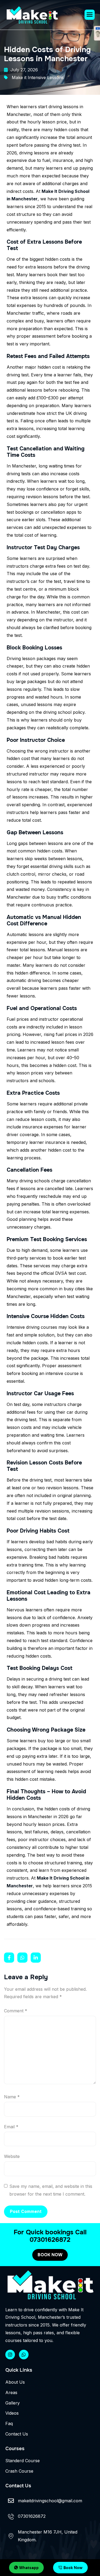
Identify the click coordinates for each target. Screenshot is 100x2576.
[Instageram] (10, 2355)
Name (12, 2097)
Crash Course (19, 2471)
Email (11, 2127)
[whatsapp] (24, 2355)
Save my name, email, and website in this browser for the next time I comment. (51, 2190)
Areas (11, 2392)
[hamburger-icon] (90, 15)
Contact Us (17, 2434)
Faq (9, 2423)
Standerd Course (23, 2461)
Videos (12, 2413)
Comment (16, 2011)
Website (12, 2156)
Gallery (13, 2403)
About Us (15, 2382)
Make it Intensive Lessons (38, 77)
